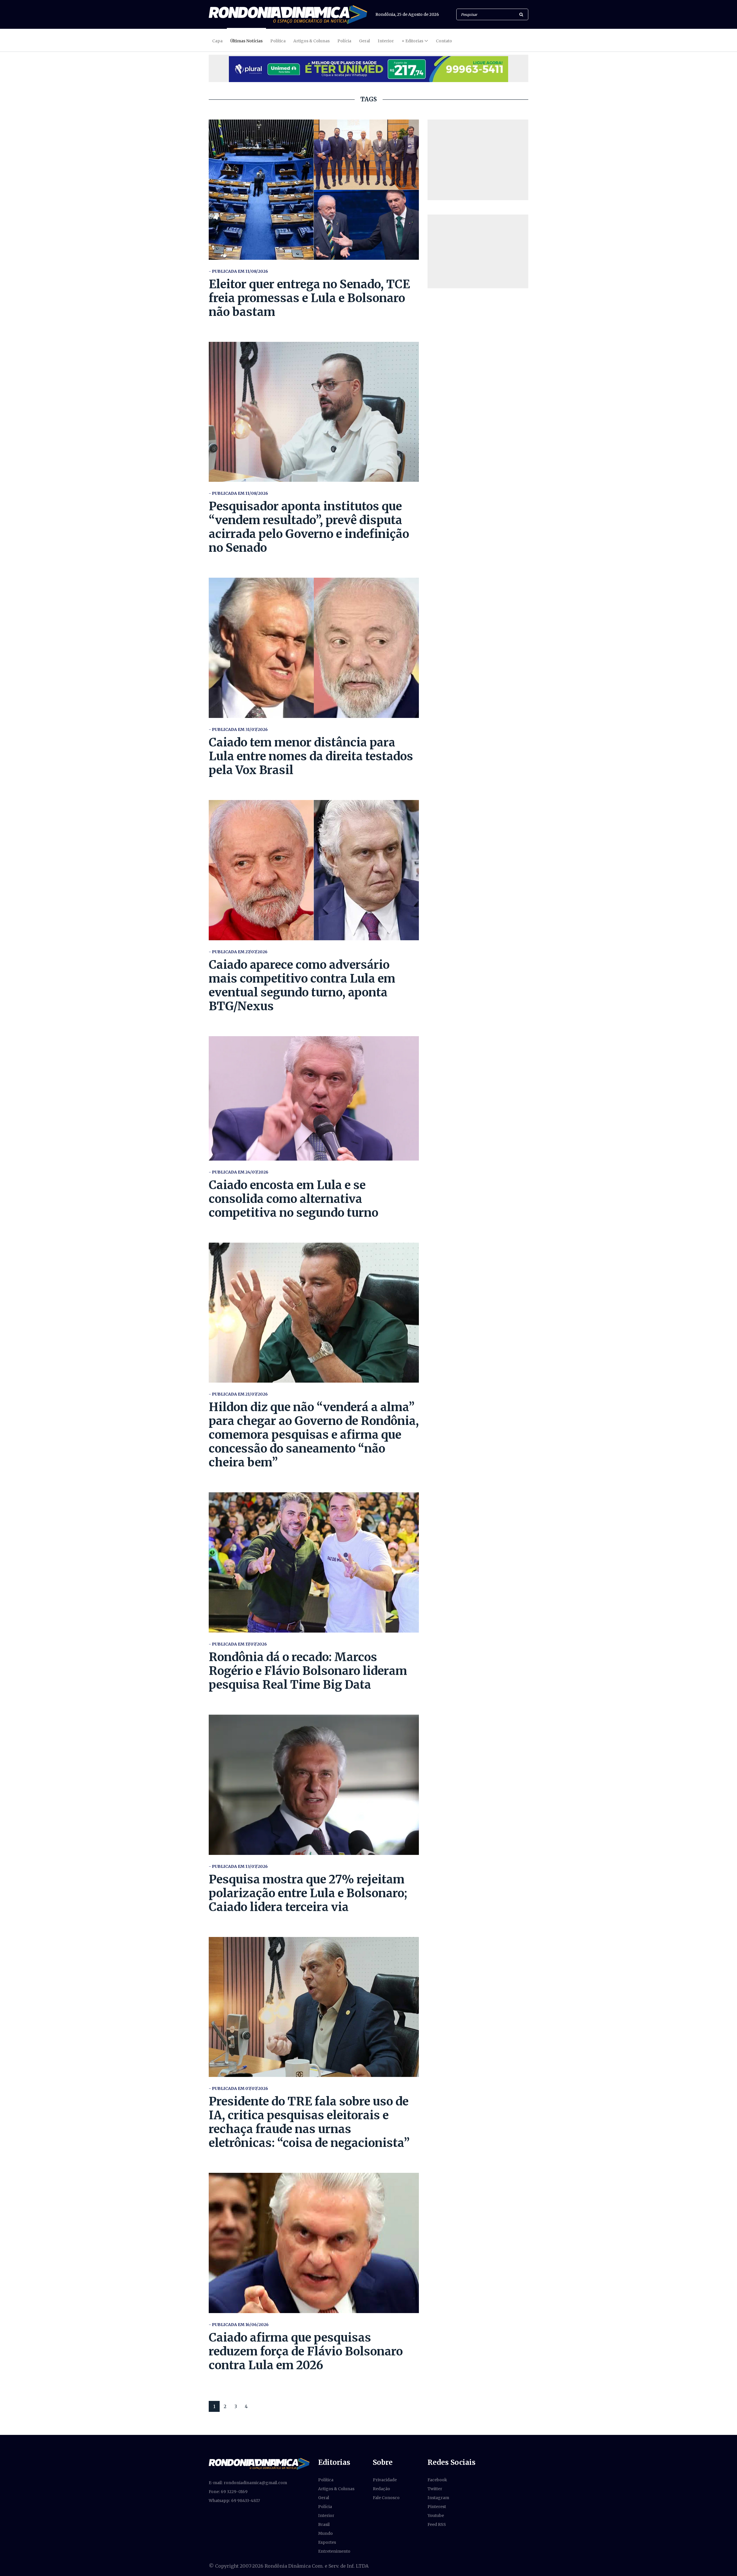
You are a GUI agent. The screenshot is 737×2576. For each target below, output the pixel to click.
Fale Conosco (386, 2498)
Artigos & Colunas (311, 41)
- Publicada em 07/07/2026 (238, 2088)
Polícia (344, 41)
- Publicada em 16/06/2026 (239, 2325)
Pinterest (437, 2507)
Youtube (436, 2516)
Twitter (435, 2489)
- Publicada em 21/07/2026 (238, 1394)
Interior (386, 41)
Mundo (325, 2533)
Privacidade (385, 2480)
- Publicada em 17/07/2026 (238, 1644)
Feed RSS (437, 2524)
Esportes (327, 2542)
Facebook (437, 2480)
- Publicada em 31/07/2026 (238, 729)
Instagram (438, 2498)
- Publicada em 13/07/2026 (238, 1866)
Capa (217, 41)
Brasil (324, 2524)
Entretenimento (334, 2551)
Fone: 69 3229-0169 (228, 2492)
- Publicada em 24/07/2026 (239, 1172)
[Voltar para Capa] (288, 15)
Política (278, 41)
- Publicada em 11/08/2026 (238, 271)
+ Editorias (412, 41)
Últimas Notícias (246, 41)
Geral (364, 41)
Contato (444, 41)
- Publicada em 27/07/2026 (238, 952)
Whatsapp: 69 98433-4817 (234, 2501)
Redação (381, 2489)
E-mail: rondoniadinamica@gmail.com (248, 2483)
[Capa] (259, 2463)
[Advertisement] (478, 160)
